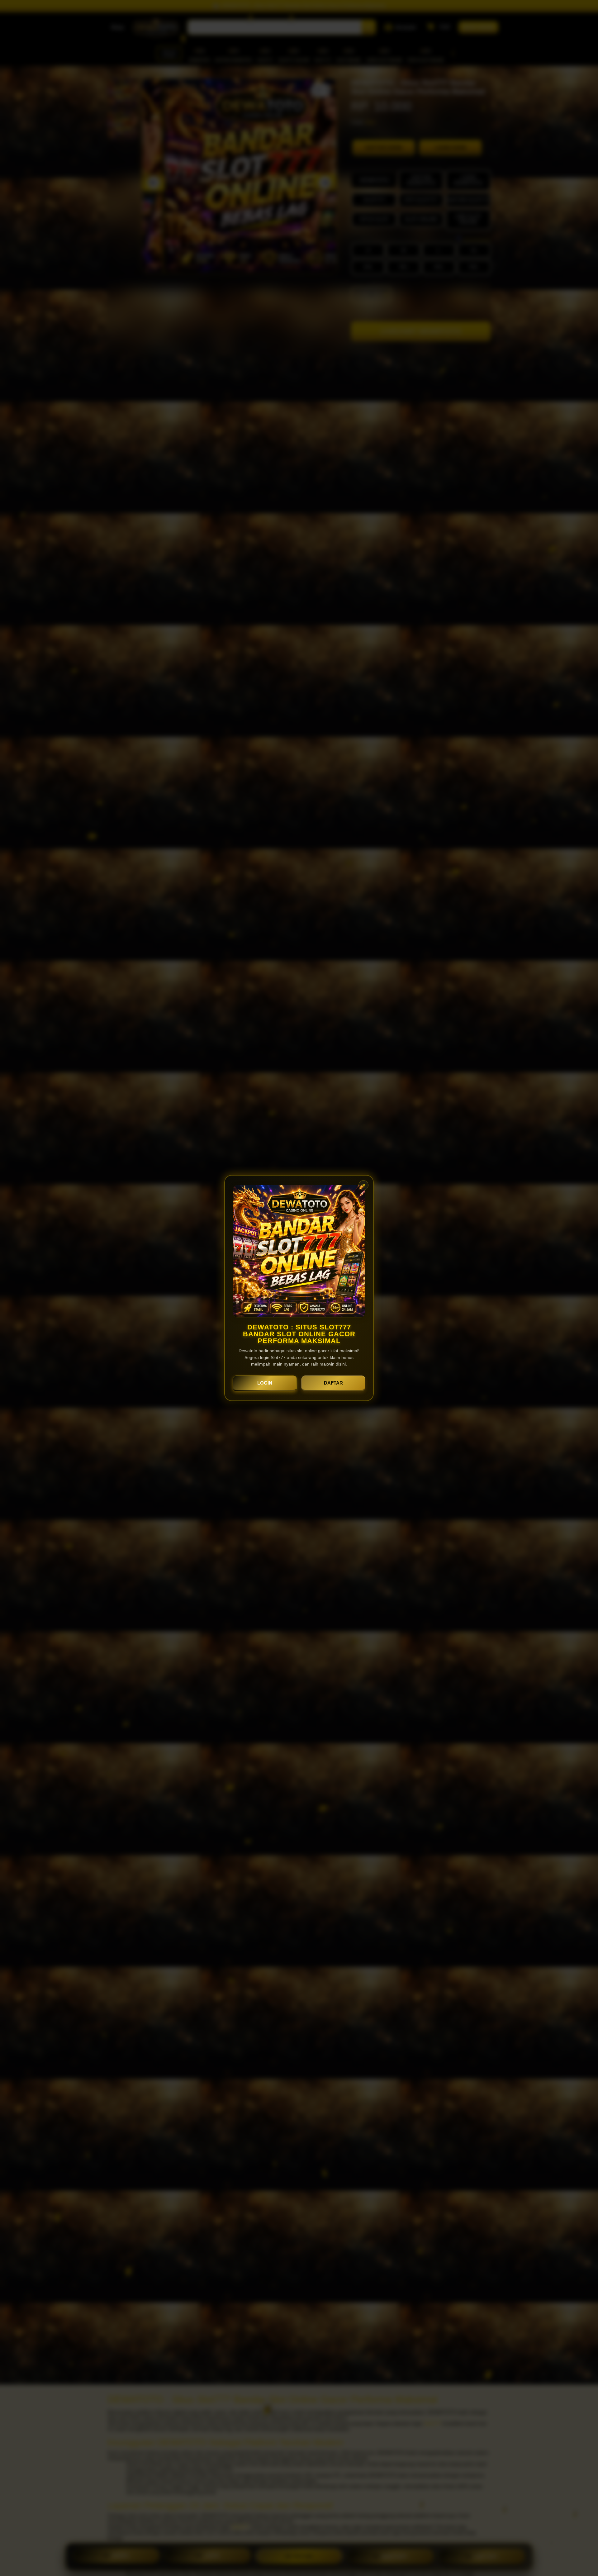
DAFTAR (333, 1383)
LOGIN (265, 1383)
